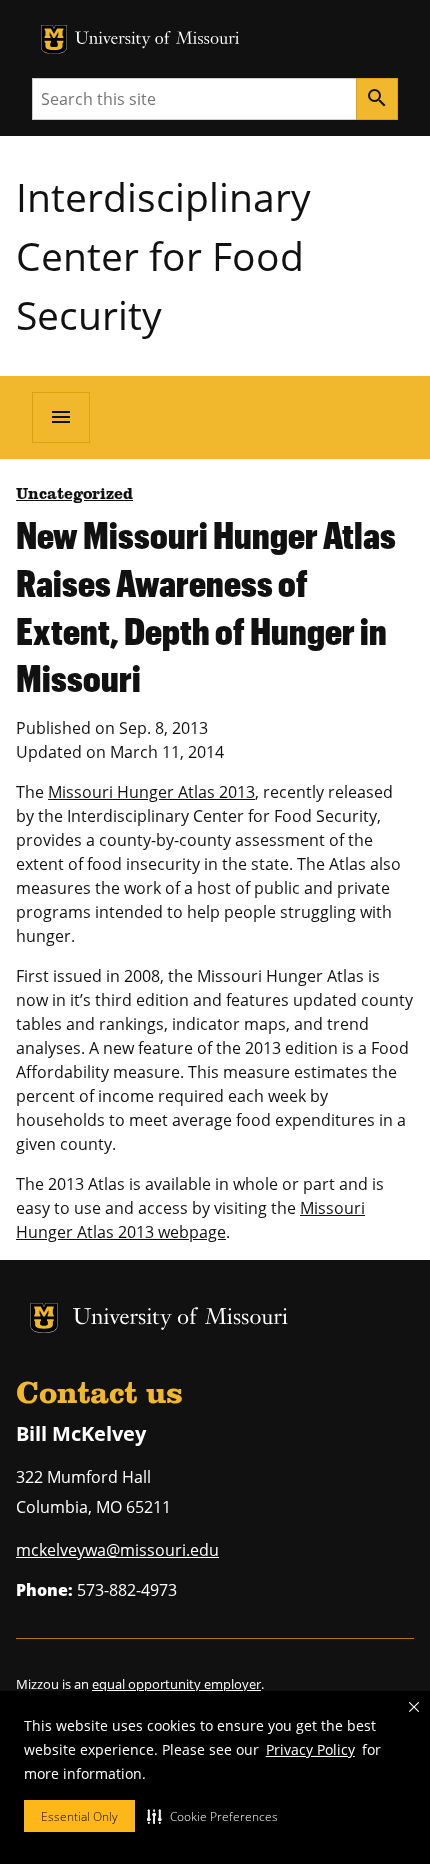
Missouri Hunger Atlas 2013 (151, 792)
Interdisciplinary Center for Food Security (163, 255)
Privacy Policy (310, 1749)
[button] (212, 1816)
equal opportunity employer (176, 1684)
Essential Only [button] (79, 1816)
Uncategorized (74, 495)
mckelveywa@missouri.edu (117, 1550)
